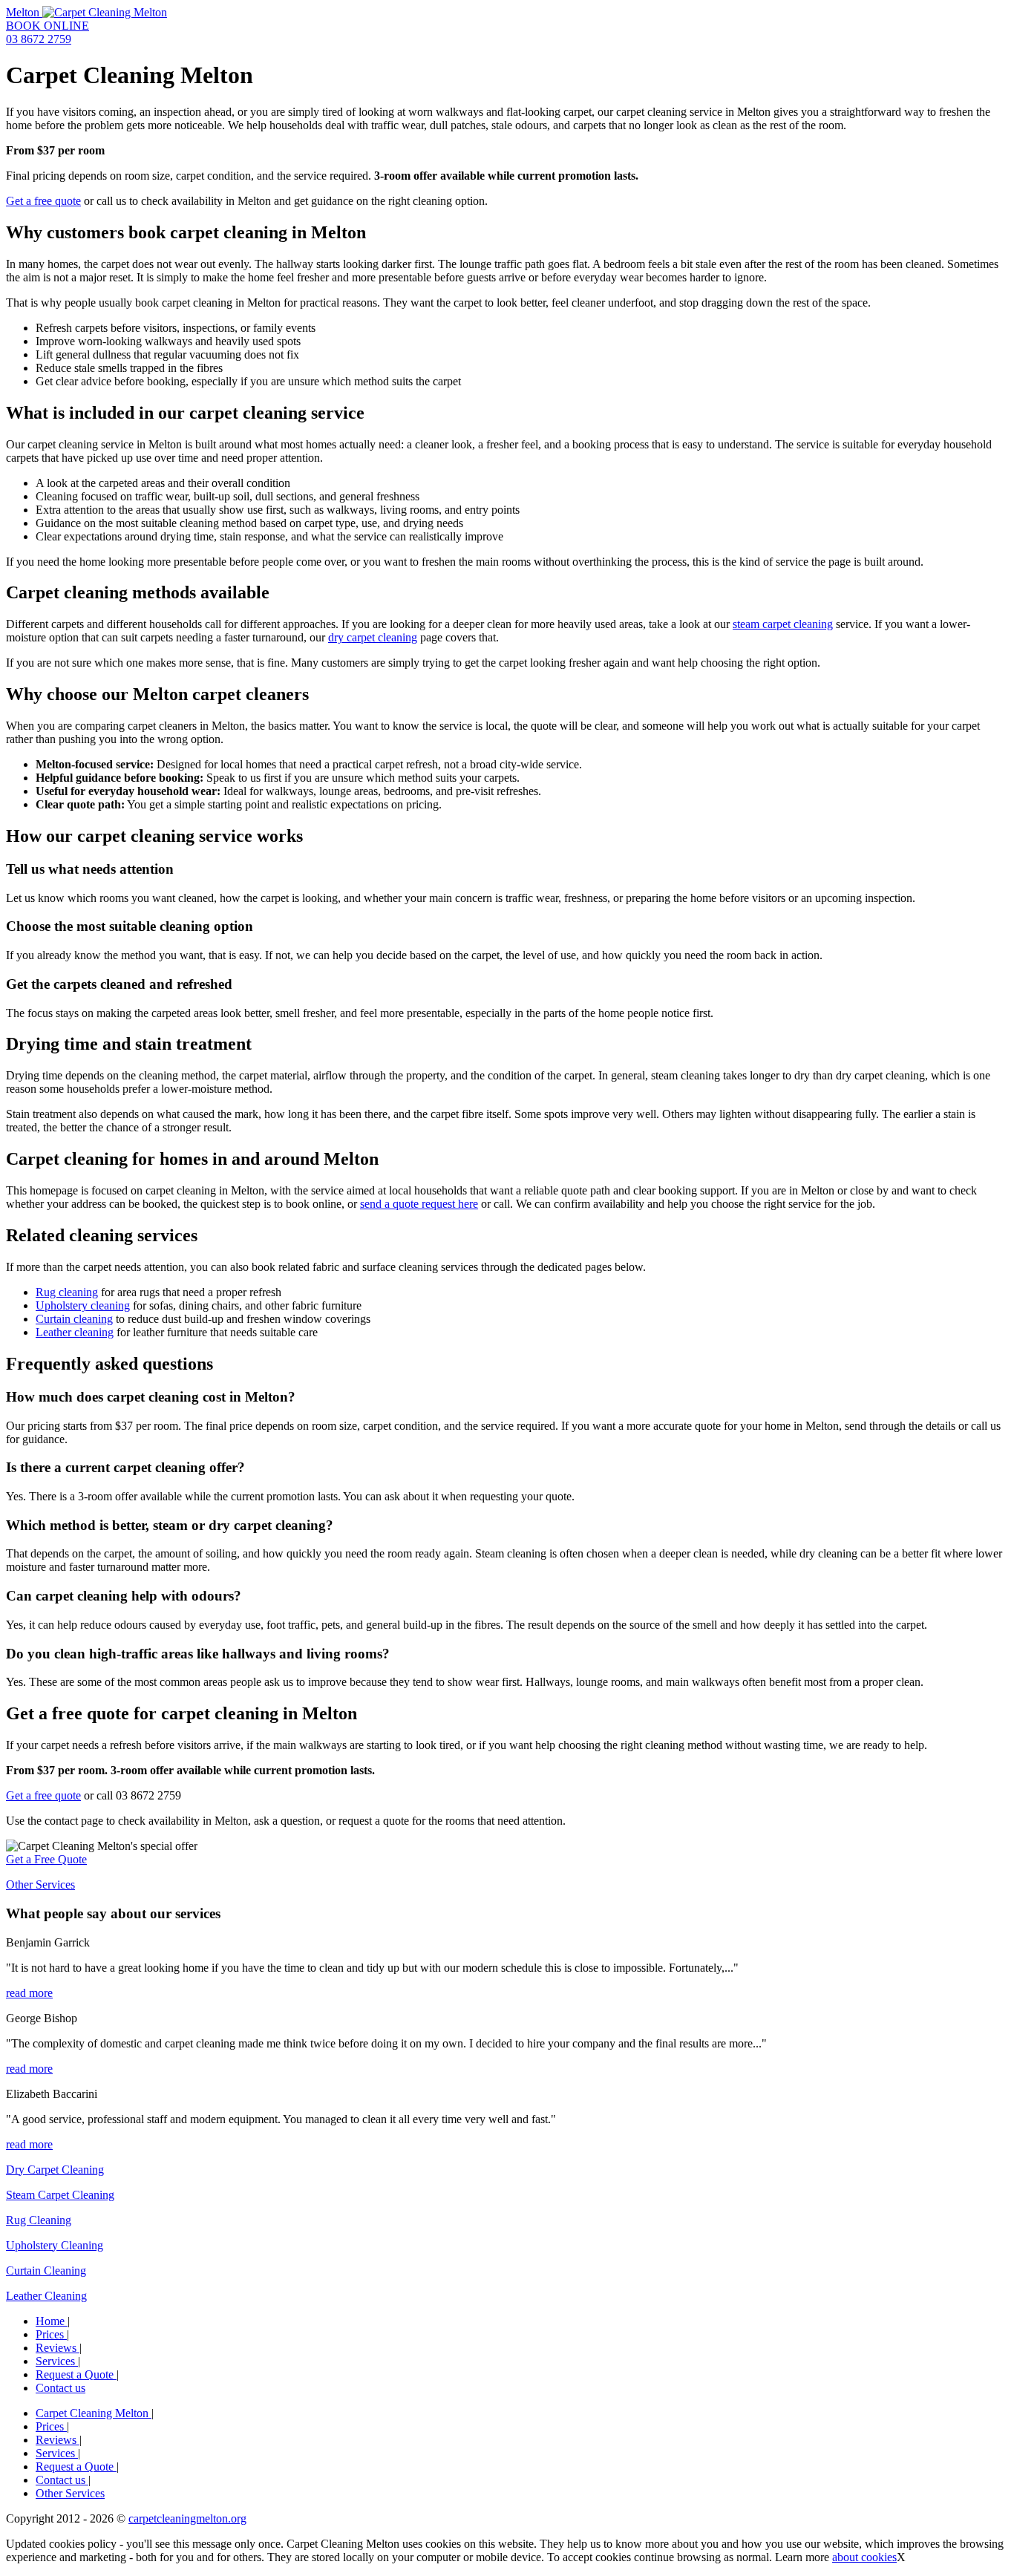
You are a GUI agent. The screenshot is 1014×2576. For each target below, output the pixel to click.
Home (52, 2321)
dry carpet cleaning (373, 637)
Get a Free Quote (46, 1859)
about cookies (864, 2557)
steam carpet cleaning (783, 624)
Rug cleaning (67, 1292)
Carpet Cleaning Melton (94, 2413)
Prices (51, 2334)
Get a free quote (43, 201)
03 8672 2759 (39, 39)
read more (29, 1993)
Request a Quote (76, 2374)
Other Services (40, 1884)
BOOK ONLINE (48, 26)
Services (57, 2361)
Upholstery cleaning (83, 1305)
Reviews (58, 2348)
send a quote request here (419, 1204)
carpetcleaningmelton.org (187, 2518)
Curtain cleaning (74, 1319)
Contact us (60, 2388)
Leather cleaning (75, 1332)
